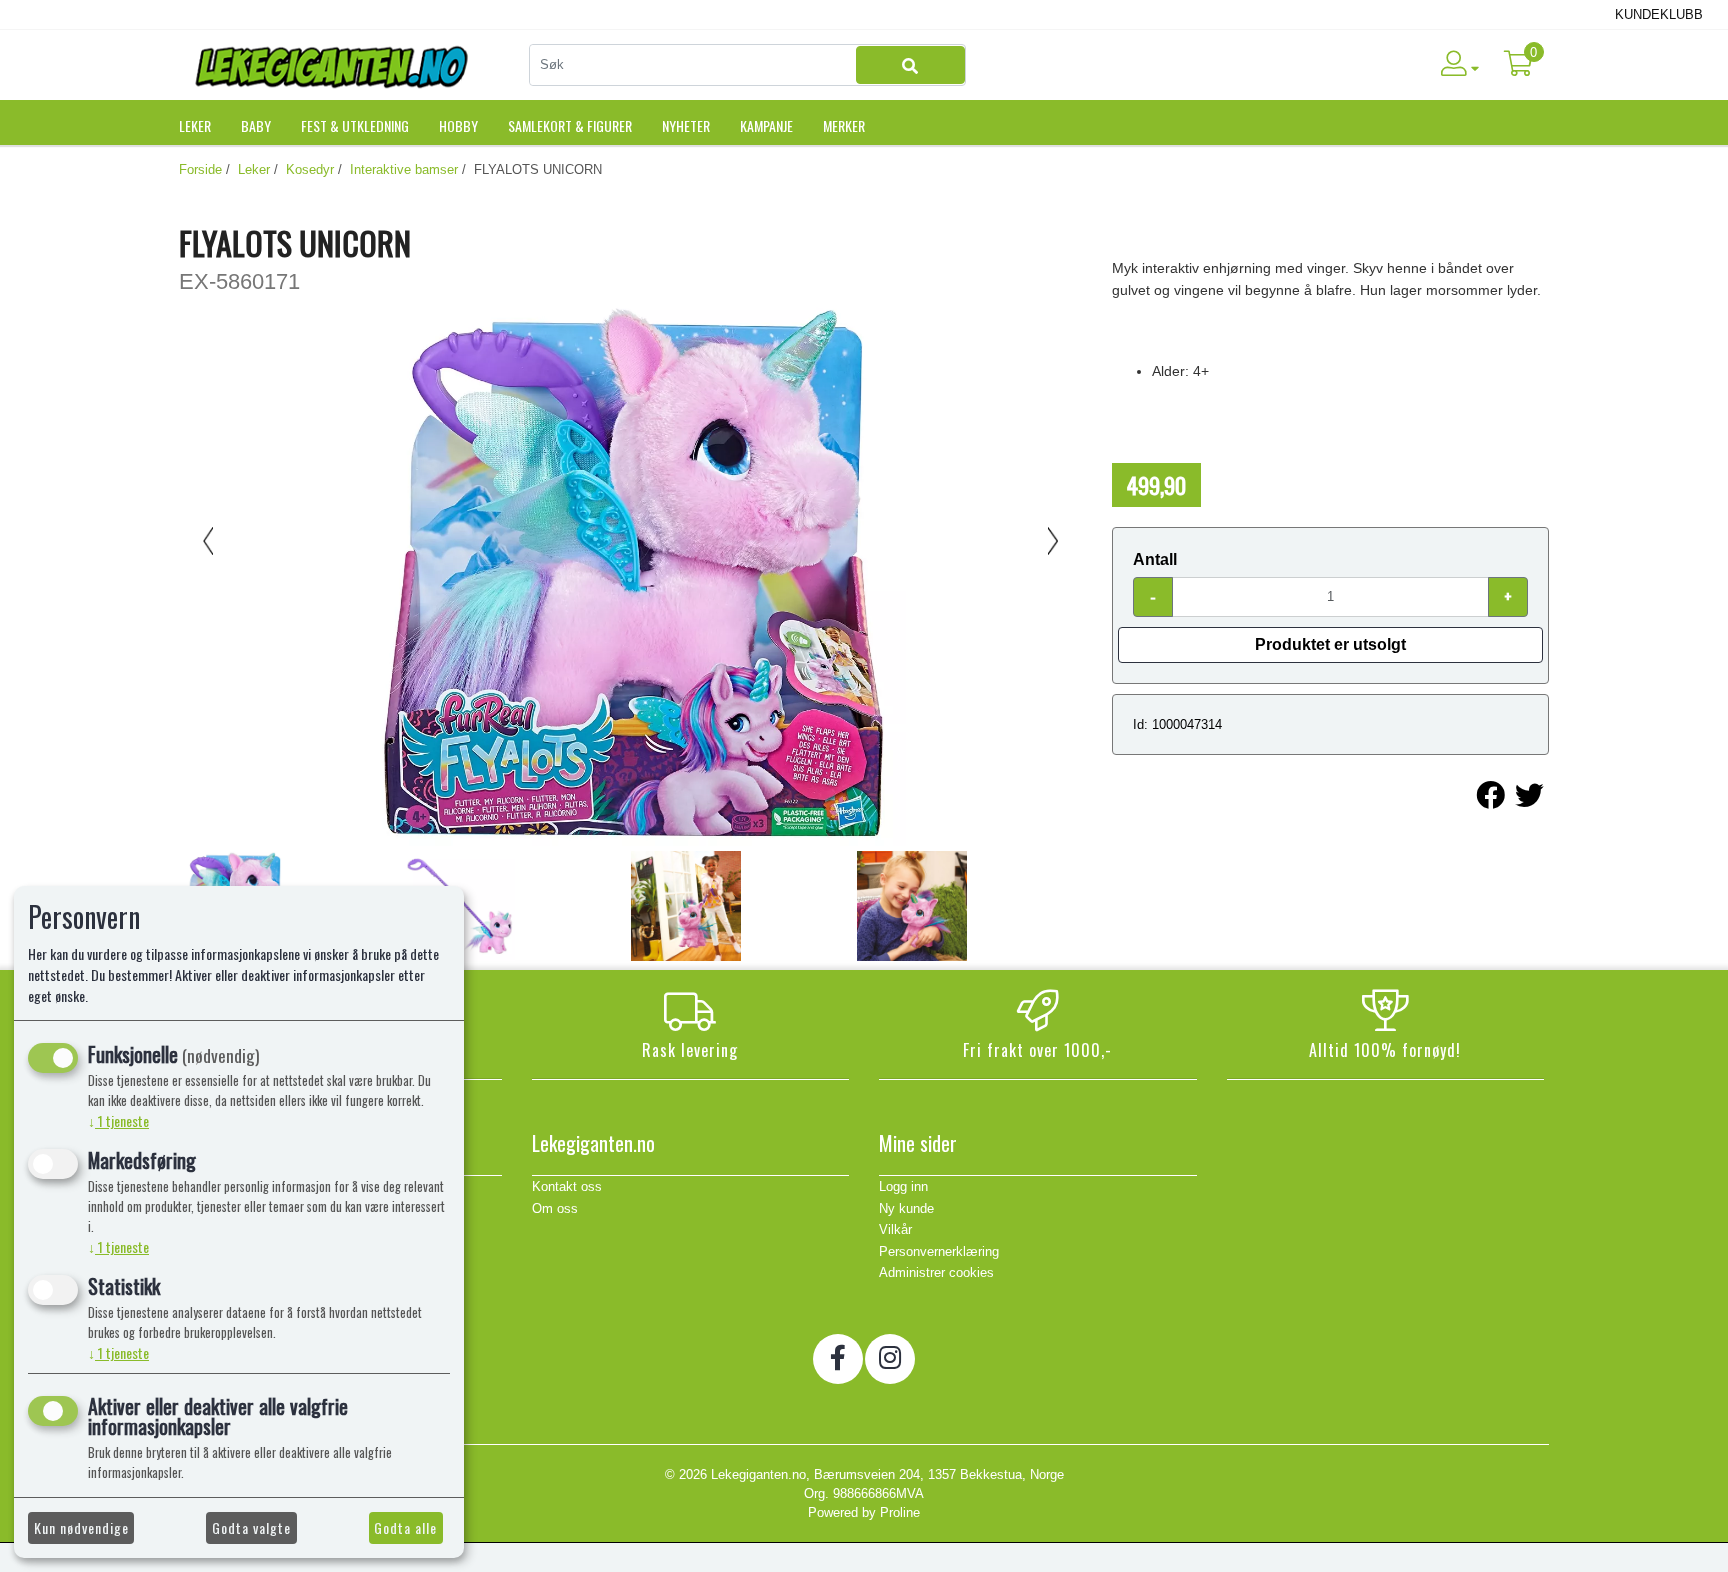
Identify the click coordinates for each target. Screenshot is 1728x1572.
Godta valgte (251, 1527)
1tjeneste (118, 1120)
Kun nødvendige (81, 1527)
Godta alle (405, 1527)
